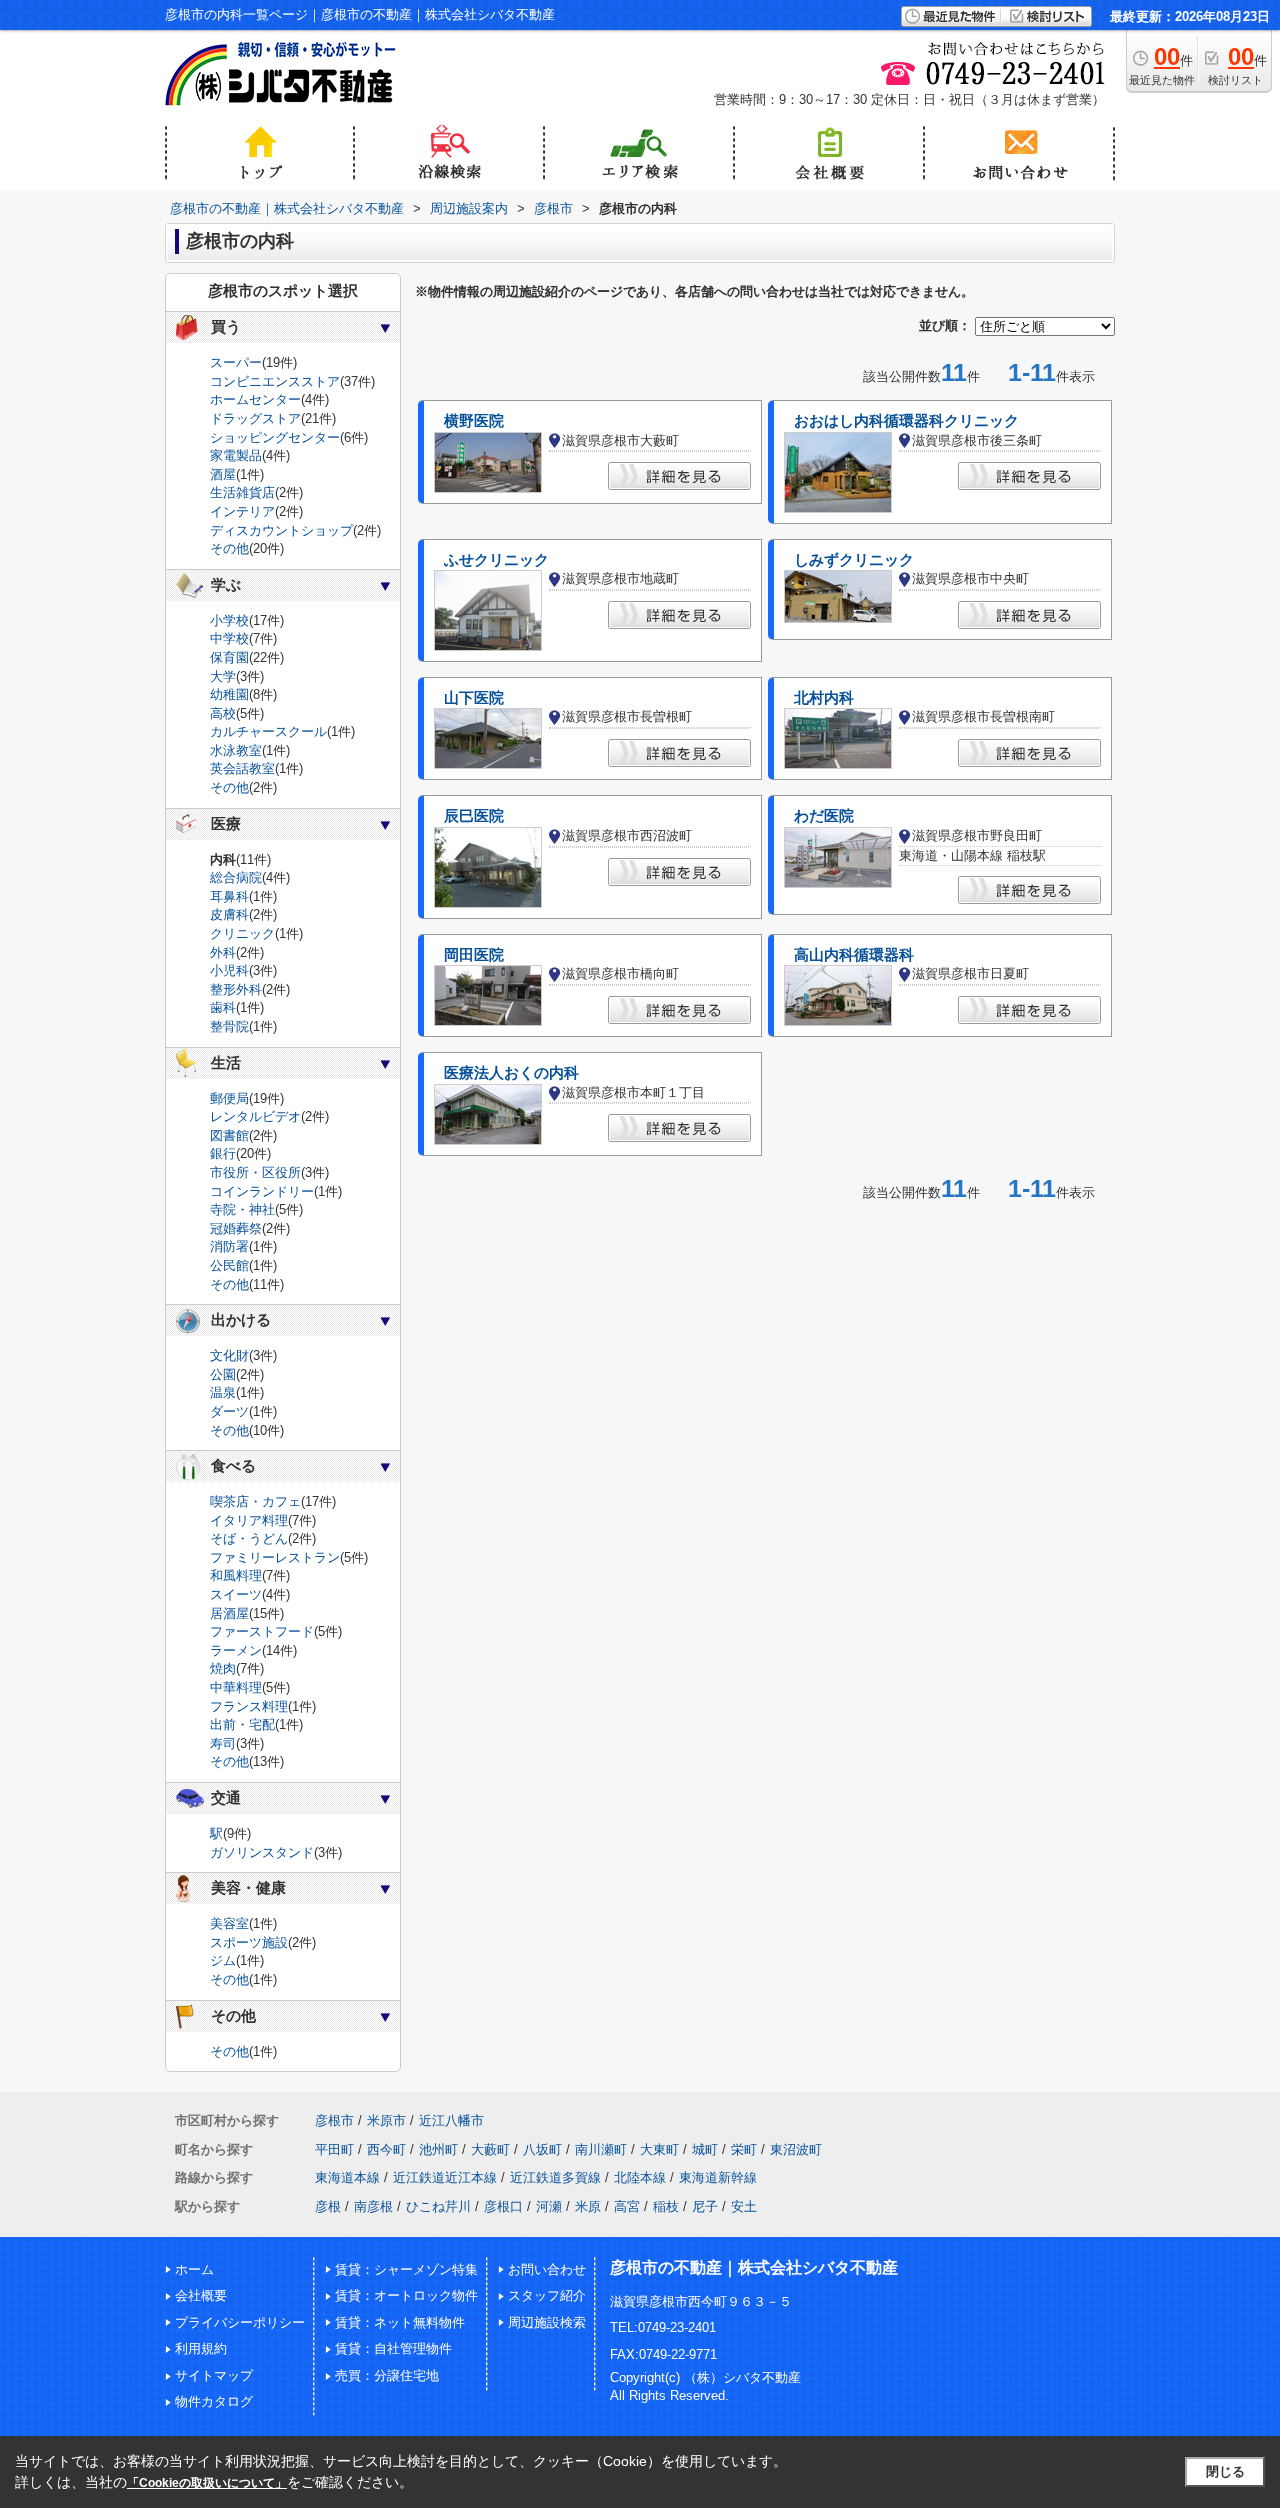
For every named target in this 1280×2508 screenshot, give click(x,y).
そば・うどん (249, 1538)
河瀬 (549, 2206)
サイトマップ (214, 2375)
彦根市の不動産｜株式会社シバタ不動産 (754, 2267)
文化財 (229, 1355)
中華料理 (236, 1687)
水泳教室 (236, 750)
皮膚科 (229, 914)
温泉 (223, 1392)
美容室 (229, 1923)
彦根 (328, 2206)
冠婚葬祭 (236, 1228)
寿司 (223, 1743)
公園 (223, 1374)
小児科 (229, 970)
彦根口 (503, 2206)
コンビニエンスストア (275, 381)
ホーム (194, 2269)
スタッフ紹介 (547, 2295)
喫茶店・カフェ (255, 1501)
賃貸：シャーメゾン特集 (406, 2269)
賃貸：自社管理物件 (393, 2348)
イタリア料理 (249, 1520)
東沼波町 (796, 2149)
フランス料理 (249, 1706)
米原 (588, 2206)
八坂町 (542, 2149)
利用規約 (201, 2348)
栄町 (744, 2149)
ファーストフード (262, 1631)
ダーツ (229, 1411)
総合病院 (236, 877)
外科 (223, 952)
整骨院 (229, 1026)
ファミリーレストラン (275, 1557)
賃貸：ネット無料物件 (400, 2322)
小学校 (229, 620)
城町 (705, 2149)
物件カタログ (214, 2401)
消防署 (229, 1246)
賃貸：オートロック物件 (406, 2295)
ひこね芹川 (438, 2206)
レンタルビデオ (255, 1116)
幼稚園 (229, 694)
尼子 (705, 2206)
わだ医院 (824, 816)
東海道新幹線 (718, 2177)
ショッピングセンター (275, 437)
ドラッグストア (255, 418)
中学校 (229, 638)
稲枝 (666, 2206)
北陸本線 (640, 2177)
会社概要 (201, 2295)
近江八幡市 (451, 2120)
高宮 (627, 2206)
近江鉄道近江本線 (445, 2177)
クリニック (242, 933)
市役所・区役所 (255, 1172)
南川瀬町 (601, 2149)
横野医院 (474, 421)
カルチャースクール (268, 731)
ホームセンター (255, 399)
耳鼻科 (229, 896)
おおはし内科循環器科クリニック (906, 421)
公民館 (229, 1265)
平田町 (334, 2149)
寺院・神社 (242, 1209)
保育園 (229, 657)
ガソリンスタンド (262, 1852)
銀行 (223, 1153)
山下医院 (474, 698)
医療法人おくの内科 (511, 1073)
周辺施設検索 (547, 2322)
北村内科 (824, 698)
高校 (223, 713)
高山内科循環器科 (854, 955)
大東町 (659, 2149)
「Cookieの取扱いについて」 (207, 2483)
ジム (223, 1960)
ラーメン (236, 1650)
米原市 (386, 2120)
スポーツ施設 (249, 1942)
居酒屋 (229, 1613)
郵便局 (229, 1098)
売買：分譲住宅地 (387, 2375)
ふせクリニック (496, 560)
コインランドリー (262, 1191)
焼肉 (223, 1668)
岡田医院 (474, 955)
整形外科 (236, 989)
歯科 (223, 1007)
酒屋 (223, 474)
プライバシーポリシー (240, 2322)
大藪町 (490, 2149)
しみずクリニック (854, 560)
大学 (223, 676)
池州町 (438, 2149)
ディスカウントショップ (281, 530)
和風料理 (236, 1575)
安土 (744, 2206)
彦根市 (334, 2120)
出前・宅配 (242, 1724)
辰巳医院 (474, 816)
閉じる (1225, 2471)
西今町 (386, 2149)
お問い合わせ (547, 2269)
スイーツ (236, 1594)
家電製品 (236, 455)
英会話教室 (242, 768)
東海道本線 (347, 2177)
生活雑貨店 (242, 492)
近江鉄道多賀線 (555, 2177)
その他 (229, 548)
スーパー (236, 362)
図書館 (229, 1135)
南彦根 (373, 2206)
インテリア (242, 511)
